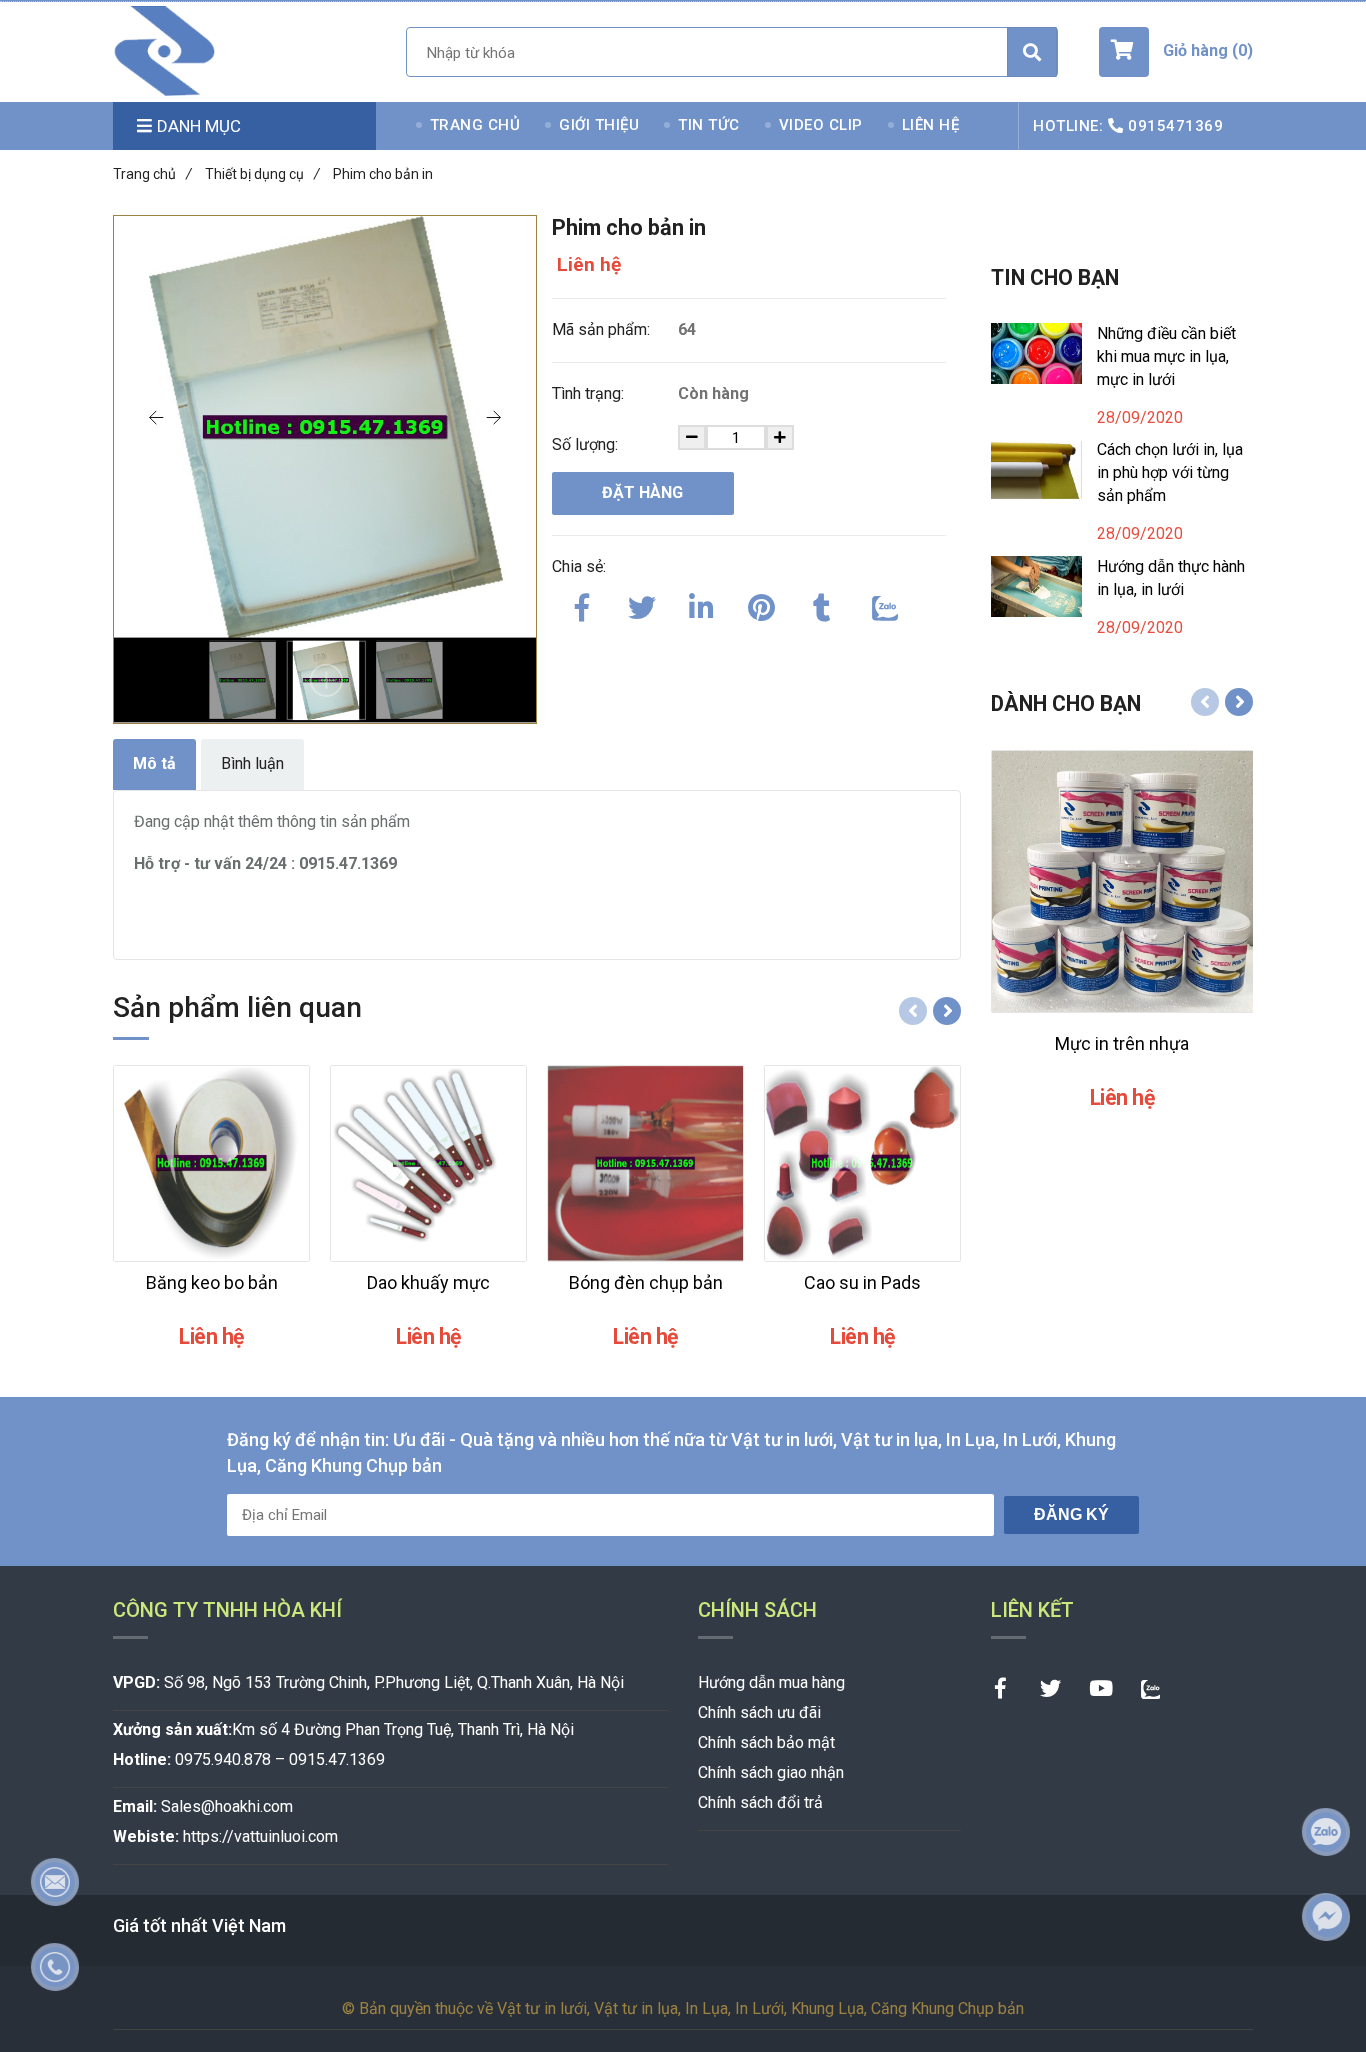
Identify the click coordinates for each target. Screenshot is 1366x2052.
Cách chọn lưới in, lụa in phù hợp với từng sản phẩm (1170, 472)
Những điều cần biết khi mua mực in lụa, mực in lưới (1166, 356)
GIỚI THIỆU (599, 125)
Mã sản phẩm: (603, 329)
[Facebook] (582, 604)
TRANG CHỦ (475, 125)
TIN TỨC (709, 125)
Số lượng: (587, 444)
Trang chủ (152, 174)
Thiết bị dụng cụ (262, 174)
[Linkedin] (702, 604)
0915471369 (1175, 126)
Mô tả (154, 763)
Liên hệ (589, 264)
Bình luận (252, 763)
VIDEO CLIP (821, 125)
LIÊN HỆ (931, 125)
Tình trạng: (590, 393)
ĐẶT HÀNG (642, 492)
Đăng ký (1071, 1514)
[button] (1176, 52)
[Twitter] (642, 604)
